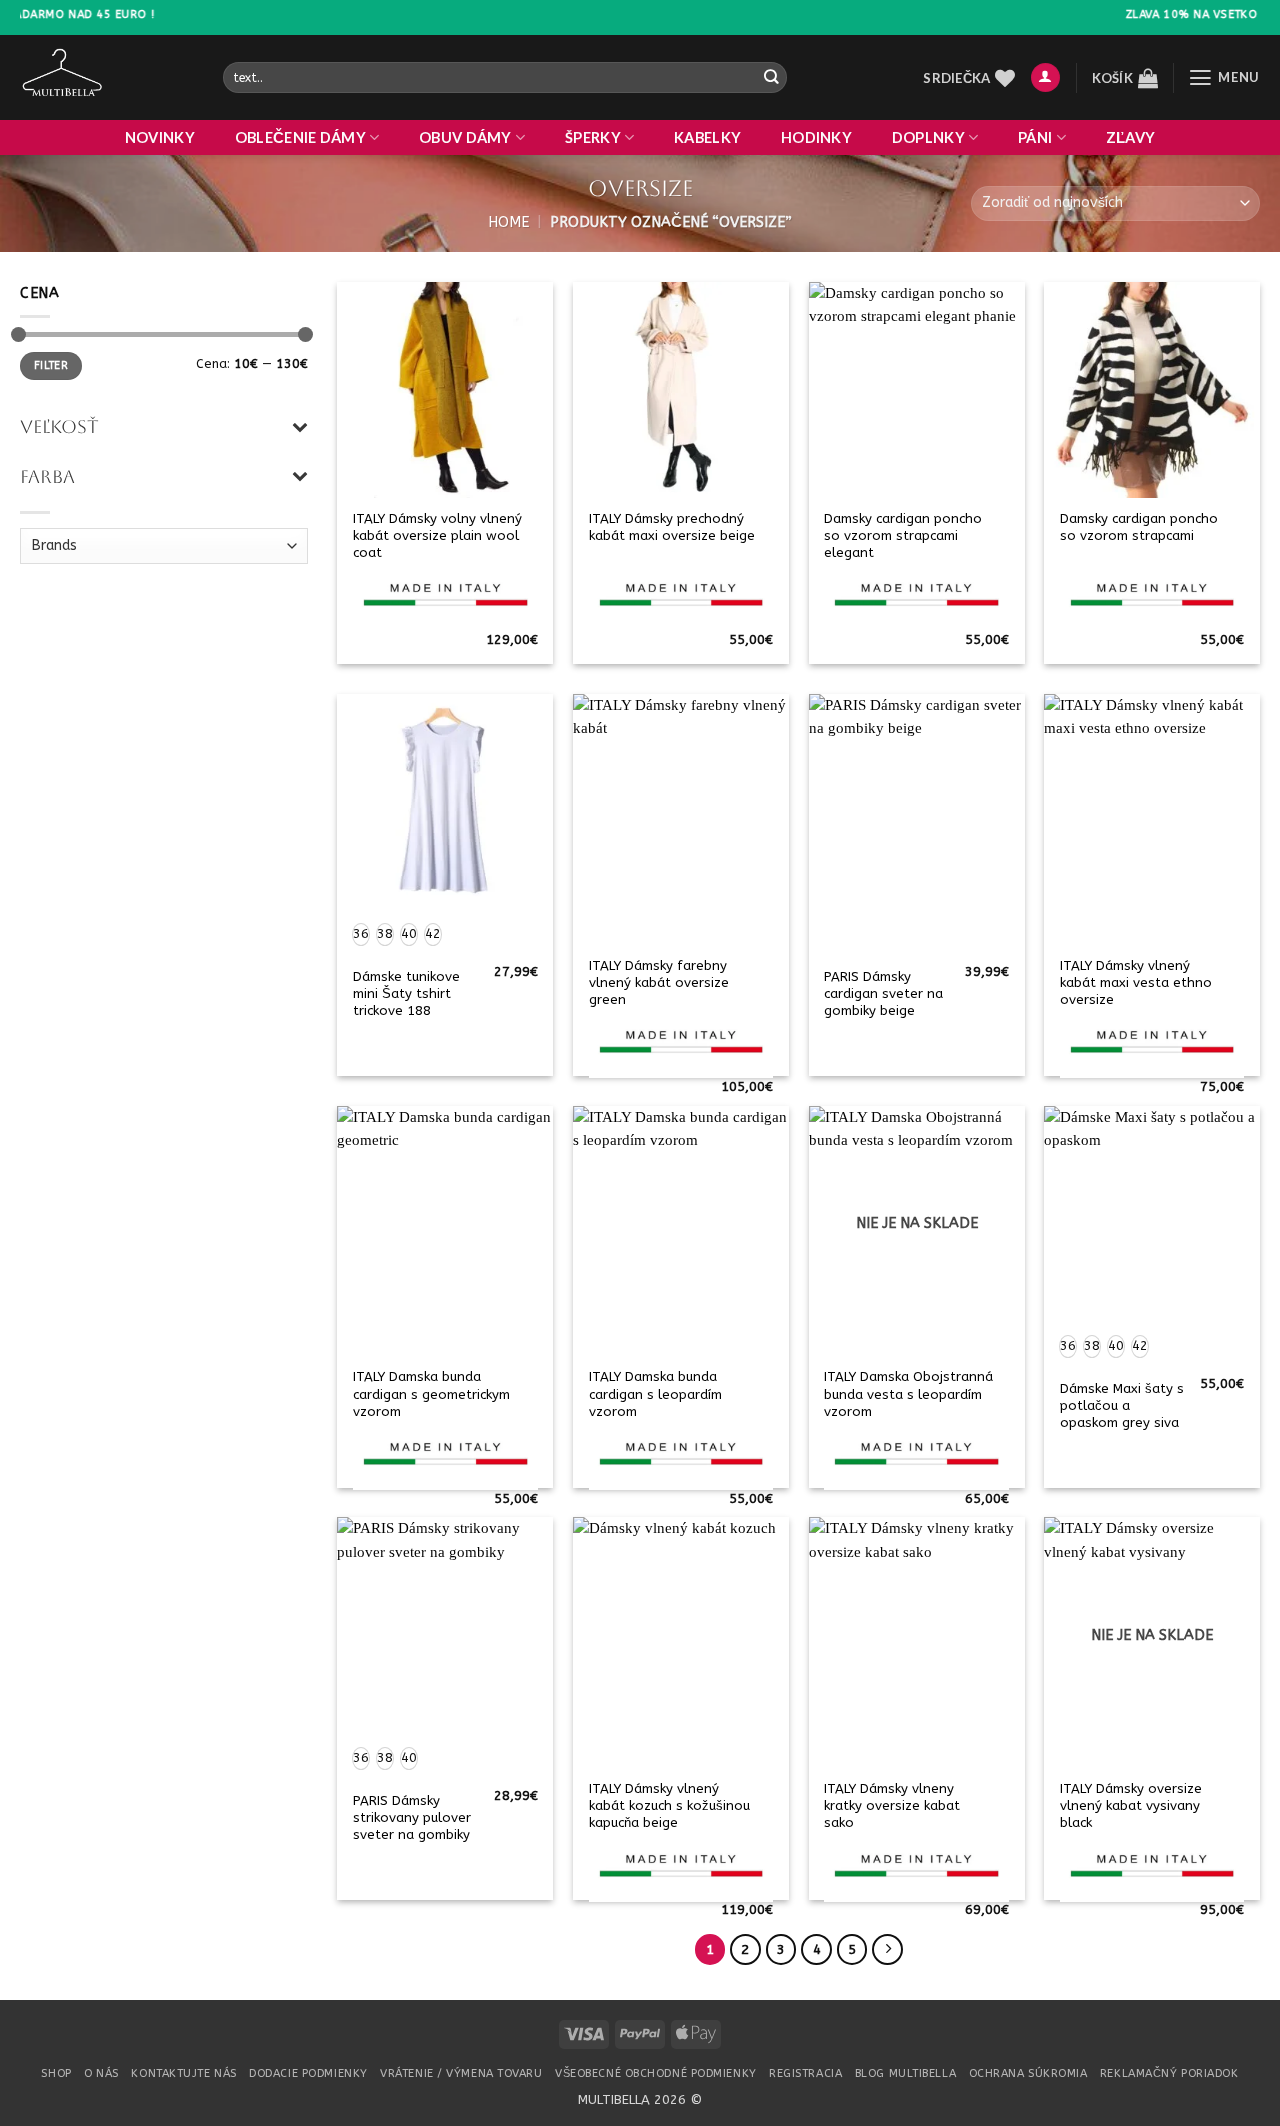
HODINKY (816, 137)
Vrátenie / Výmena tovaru (461, 2073)
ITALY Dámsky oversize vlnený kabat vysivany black (1131, 1805)
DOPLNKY (928, 137)
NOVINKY (160, 137)
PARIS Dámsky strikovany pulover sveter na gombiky (412, 1817)
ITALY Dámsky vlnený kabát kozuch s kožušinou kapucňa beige (669, 1805)
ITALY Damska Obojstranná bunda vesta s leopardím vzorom (908, 1393)
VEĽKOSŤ (59, 426)
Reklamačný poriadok (1169, 2073)
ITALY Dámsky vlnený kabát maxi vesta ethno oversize (1136, 982)
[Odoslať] (770, 77)
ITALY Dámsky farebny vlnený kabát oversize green (659, 982)
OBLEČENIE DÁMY (300, 137)
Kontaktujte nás (183, 2073)
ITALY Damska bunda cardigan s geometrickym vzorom (431, 1393)
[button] (1045, 78)
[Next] (887, 1949)
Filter (51, 365)
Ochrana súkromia (1028, 2073)
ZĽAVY (1130, 137)
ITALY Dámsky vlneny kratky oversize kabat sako (892, 1805)
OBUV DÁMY (465, 137)
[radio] (361, 934)
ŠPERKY (593, 137)
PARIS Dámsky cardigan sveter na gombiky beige (883, 993)
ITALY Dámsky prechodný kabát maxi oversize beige (672, 527)
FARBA (47, 476)
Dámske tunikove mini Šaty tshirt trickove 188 (406, 993)
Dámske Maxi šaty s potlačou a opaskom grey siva (1122, 1405)
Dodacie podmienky (308, 2073)
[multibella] (106, 77)
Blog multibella (905, 2073)
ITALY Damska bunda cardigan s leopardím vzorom (655, 1393)
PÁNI (1035, 137)
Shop (56, 2073)
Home (508, 222)
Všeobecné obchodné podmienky (656, 2073)
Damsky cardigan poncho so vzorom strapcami (1139, 527)
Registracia (805, 2073)
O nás (101, 2073)
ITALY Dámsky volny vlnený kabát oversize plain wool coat (437, 535)
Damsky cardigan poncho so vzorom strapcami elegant (903, 535)
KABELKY (707, 137)
